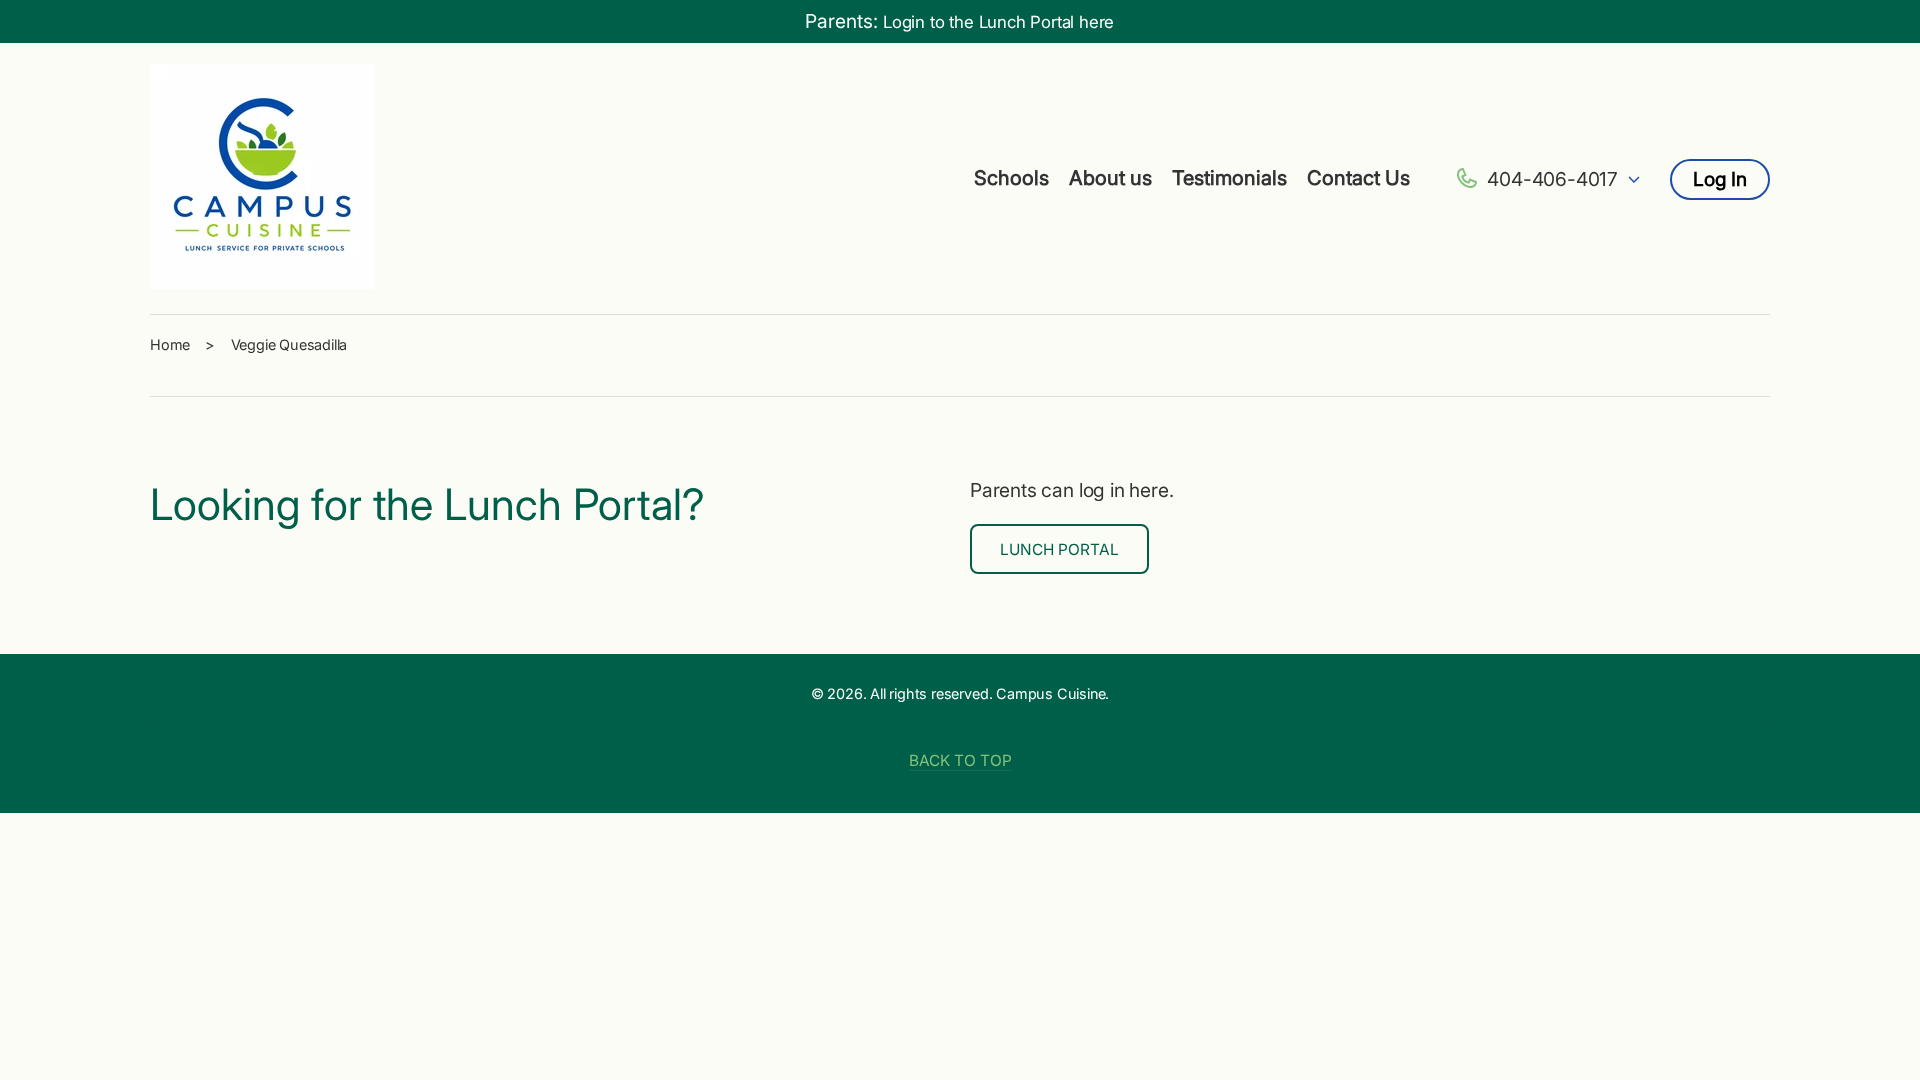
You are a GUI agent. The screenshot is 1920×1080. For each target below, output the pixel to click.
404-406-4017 (1552, 179)
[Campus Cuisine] (263, 179)
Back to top (960, 760)
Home (170, 344)
